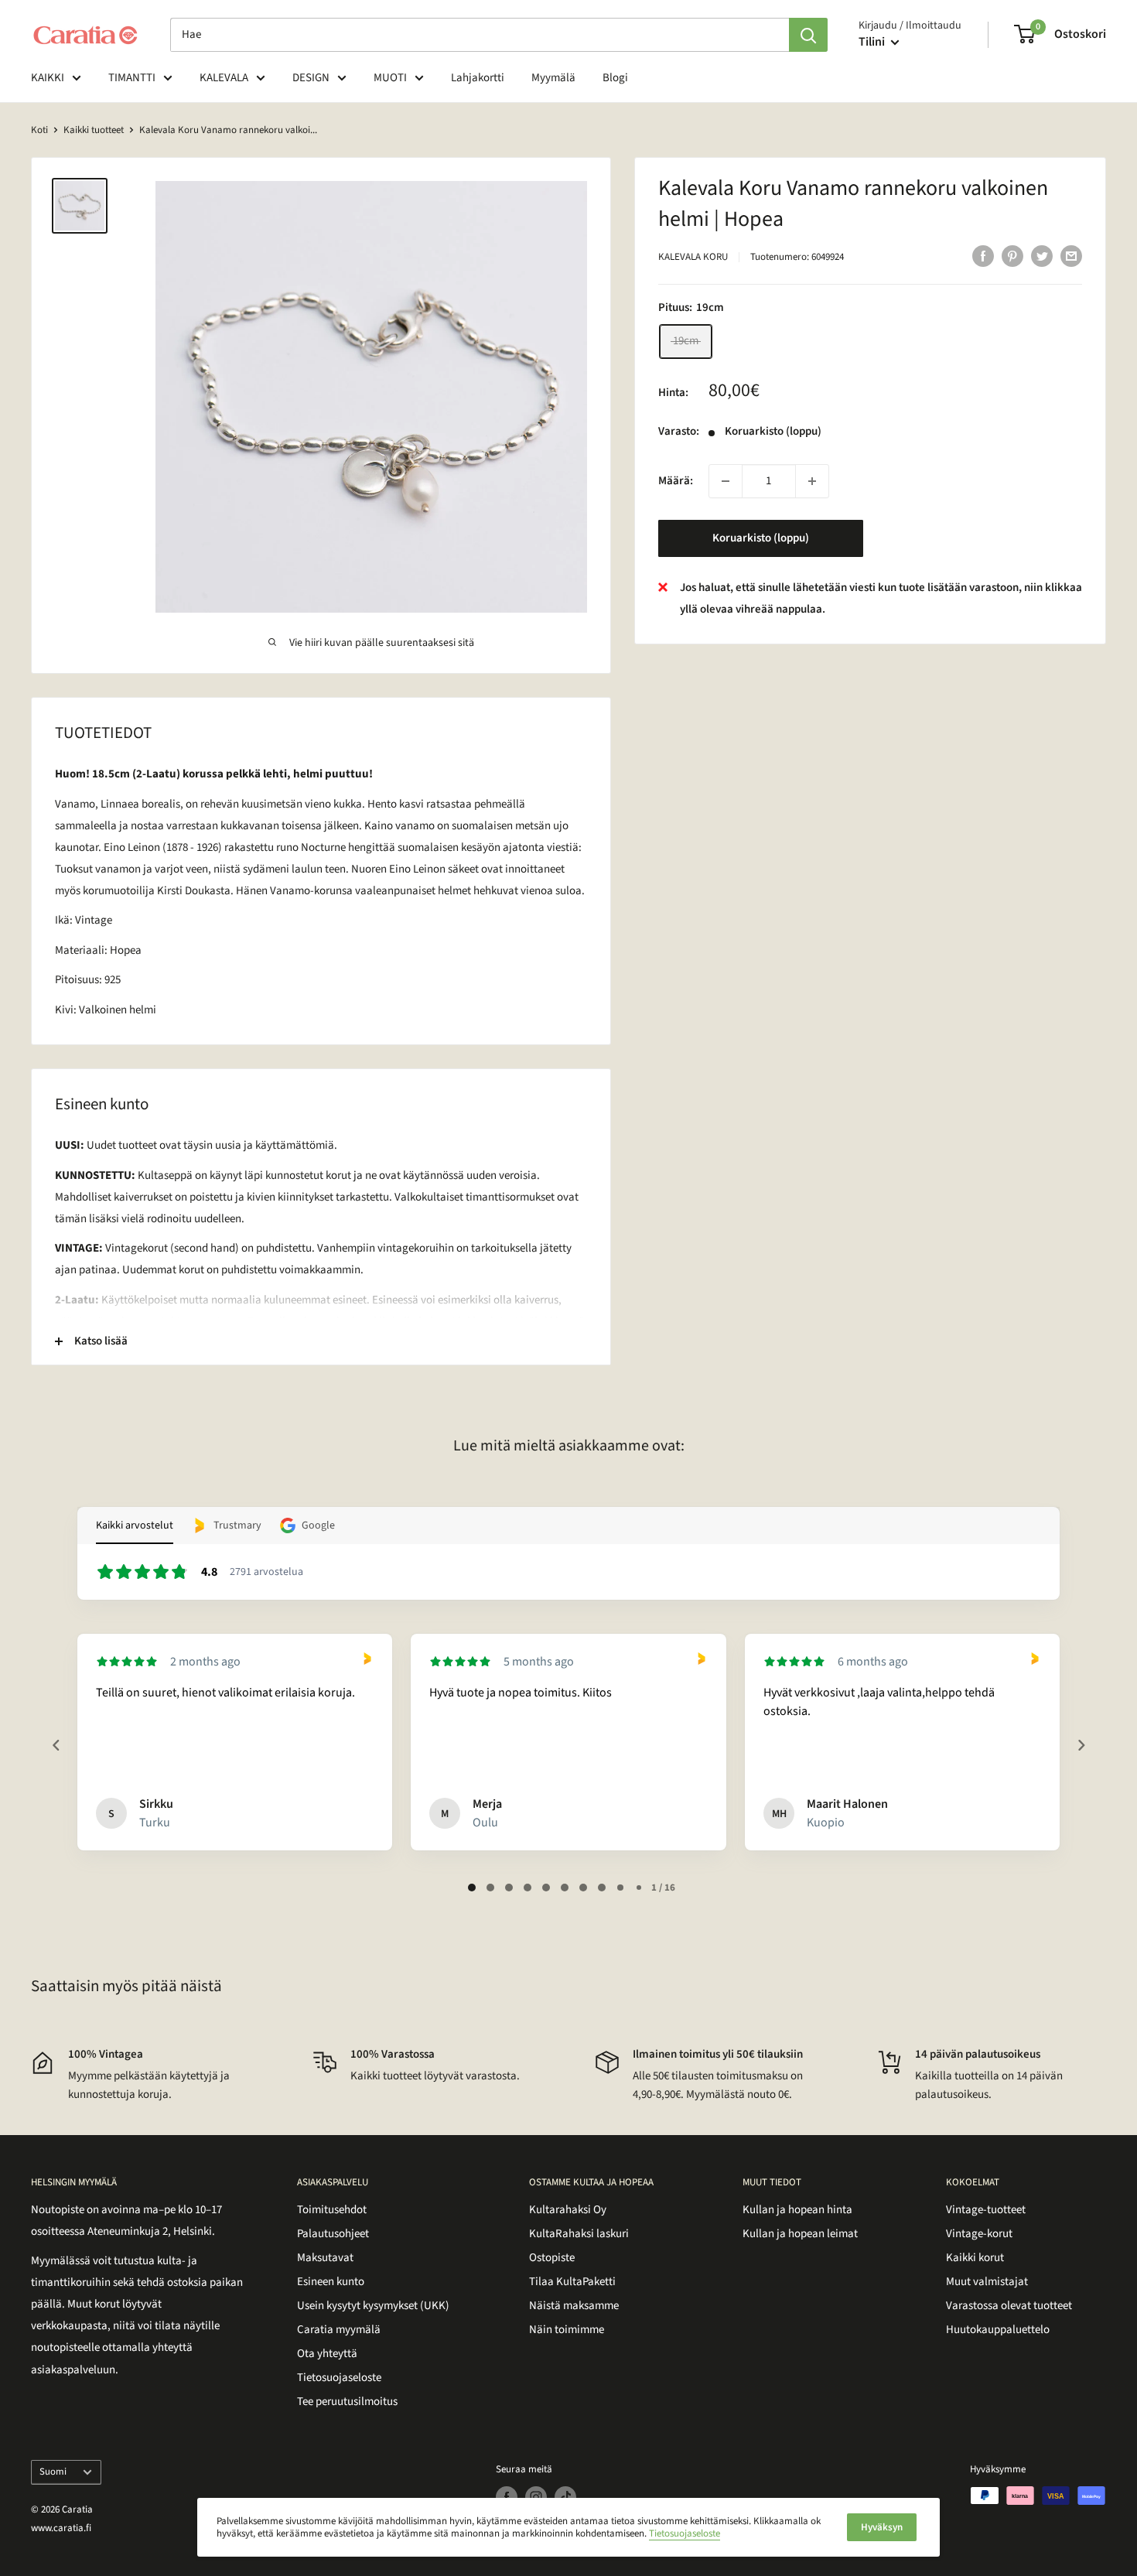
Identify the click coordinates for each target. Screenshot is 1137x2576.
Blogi (615, 78)
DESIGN (311, 78)
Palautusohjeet (333, 2234)
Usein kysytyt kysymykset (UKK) (373, 2306)
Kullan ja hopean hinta (797, 2210)
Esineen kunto (331, 2282)
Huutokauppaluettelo (998, 2330)
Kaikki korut (975, 2258)
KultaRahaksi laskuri (579, 2234)
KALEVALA (224, 78)
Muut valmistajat (987, 2282)
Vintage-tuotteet (986, 2210)
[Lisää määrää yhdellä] (812, 481)
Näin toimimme (567, 2330)
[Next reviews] (1081, 1745)
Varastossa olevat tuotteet (1009, 2306)
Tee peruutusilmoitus (347, 2402)
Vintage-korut (979, 2234)
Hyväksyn (882, 2527)
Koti (39, 130)
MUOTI (390, 78)
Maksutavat (325, 2258)
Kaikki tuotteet (94, 130)
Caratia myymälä (339, 2330)
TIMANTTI (132, 78)
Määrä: (676, 481)
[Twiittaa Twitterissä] (1042, 255)
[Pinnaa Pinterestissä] (1012, 255)
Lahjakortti (478, 78)
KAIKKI (48, 78)
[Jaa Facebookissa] (983, 255)
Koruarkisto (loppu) (761, 538)
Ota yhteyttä (327, 2354)
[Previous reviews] (56, 1745)
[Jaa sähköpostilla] (1071, 255)
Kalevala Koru (693, 257)
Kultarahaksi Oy (568, 2210)
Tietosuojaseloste (339, 2378)
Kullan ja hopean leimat (800, 2234)
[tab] (472, 1888)
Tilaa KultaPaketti (572, 2282)
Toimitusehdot (332, 2210)
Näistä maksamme (574, 2306)
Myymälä (553, 78)
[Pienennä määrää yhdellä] (726, 481)
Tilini (873, 42)
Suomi (53, 2472)
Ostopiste (552, 2258)
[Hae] (808, 35)
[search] (480, 35)
